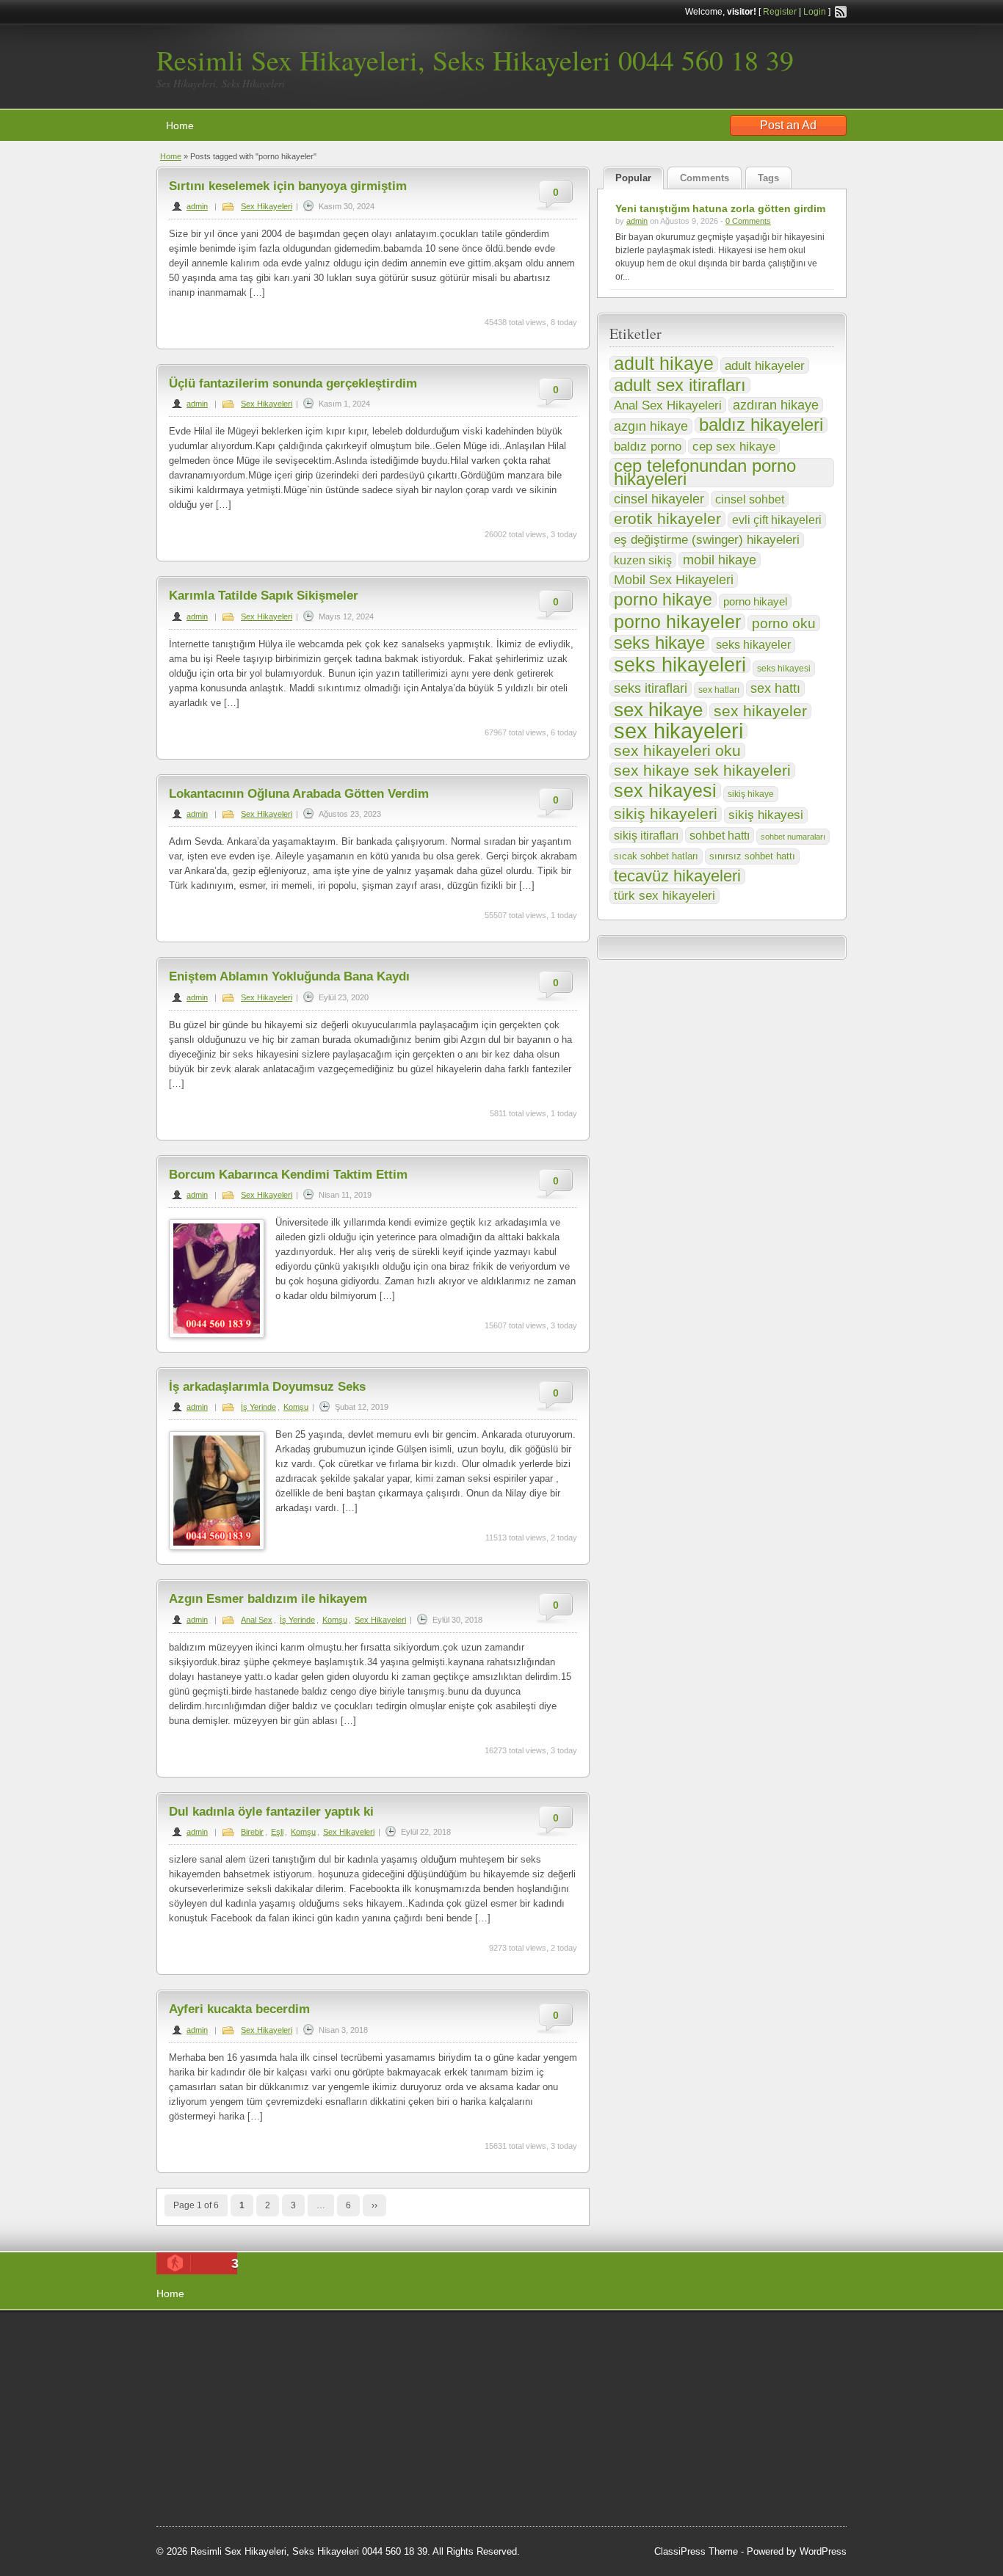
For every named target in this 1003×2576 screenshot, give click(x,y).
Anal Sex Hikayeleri (668, 405)
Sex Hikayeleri (267, 206)
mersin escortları (206, 2486)
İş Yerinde (258, 1407)
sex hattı (775, 688)
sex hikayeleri (678, 731)
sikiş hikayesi (766, 815)
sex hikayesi (665, 790)
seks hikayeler (753, 645)
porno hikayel (755, 601)
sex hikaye (658, 710)
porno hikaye (663, 600)
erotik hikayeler (667, 519)
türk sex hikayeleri (665, 896)
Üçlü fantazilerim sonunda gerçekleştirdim (293, 383)
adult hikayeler (765, 365)
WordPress (823, 2551)
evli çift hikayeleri (777, 520)
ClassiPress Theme (696, 2551)
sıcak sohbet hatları (656, 856)
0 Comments (748, 221)
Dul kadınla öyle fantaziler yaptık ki (271, 1812)
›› (374, 2205)
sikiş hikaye (751, 794)
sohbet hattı (720, 835)
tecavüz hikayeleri (677, 876)
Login (815, 12)
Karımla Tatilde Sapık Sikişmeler (264, 596)
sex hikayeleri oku (677, 751)
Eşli (277, 1832)
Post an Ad (788, 125)
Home (180, 125)
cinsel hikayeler (659, 499)
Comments (705, 178)
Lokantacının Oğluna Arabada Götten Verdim (299, 794)
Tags (768, 178)
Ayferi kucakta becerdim (239, 2009)
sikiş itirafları (646, 835)
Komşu (296, 1407)
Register (780, 12)
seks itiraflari (651, 688)
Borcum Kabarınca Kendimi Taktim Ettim (288, 1175)
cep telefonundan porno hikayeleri (705, 473)
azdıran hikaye (776, 405)
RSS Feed (841, 12)
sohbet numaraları (793, 837)
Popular (633, 178)
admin (197, 206)
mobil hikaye (720, 560)
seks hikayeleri (680, 665)
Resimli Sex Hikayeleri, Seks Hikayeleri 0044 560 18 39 (475, 60)
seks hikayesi (784, 669)
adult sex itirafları (680, 385)
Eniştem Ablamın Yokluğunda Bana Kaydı (289, 976)
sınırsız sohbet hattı (752, 856)
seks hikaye (659, 643)
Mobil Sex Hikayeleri (674, 580)
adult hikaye (664, 364)
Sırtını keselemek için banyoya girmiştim (288, 186)
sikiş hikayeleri (666, 814)
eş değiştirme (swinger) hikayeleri (707, 540)
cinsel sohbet (750, 499)
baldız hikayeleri (761, 425)
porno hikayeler (677, 622)
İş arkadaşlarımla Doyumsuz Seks (267, 1387)
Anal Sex (257, 1620)
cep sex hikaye (734, 446)
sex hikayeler (760, 711)
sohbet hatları (282, 2376)
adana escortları (269, 2339)
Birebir (252, 1832)
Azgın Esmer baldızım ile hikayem (268, 1599)
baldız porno (648, 446)
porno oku (784, 623)
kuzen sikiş (643, 560)
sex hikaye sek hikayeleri (702, 771)
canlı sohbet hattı (265, 2357)
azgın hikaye (651, 426)
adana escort (198, 2339)
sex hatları (719, 690)
